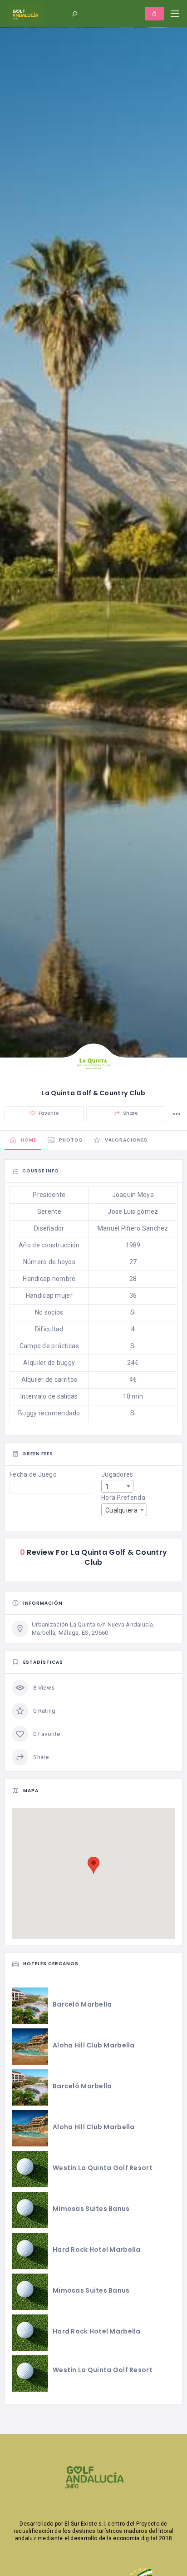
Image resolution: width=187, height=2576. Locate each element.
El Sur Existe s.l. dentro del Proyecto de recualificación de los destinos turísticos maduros (91, 2527)
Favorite (48, 1113)
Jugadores (117, 1474)
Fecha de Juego (33, 1474)
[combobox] (117, 1486)
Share (130, 1113)
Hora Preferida (123, 1498)
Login (154, 14)
